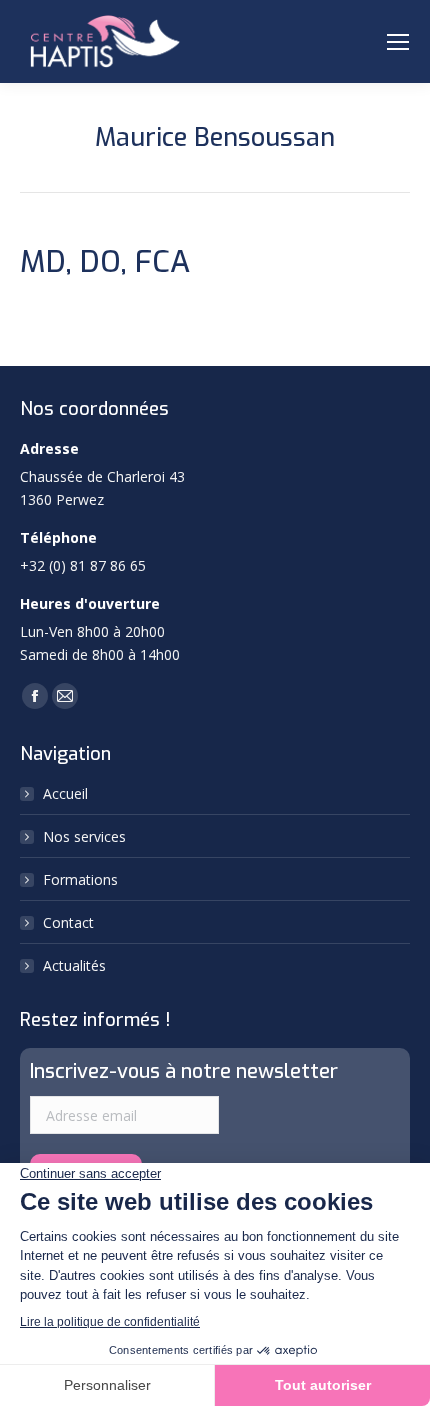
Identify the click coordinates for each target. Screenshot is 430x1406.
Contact (68, 922)
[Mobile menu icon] (398, 42)
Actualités (74, 965)
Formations (80, 879)
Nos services (84, 836)
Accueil (65, 793)
